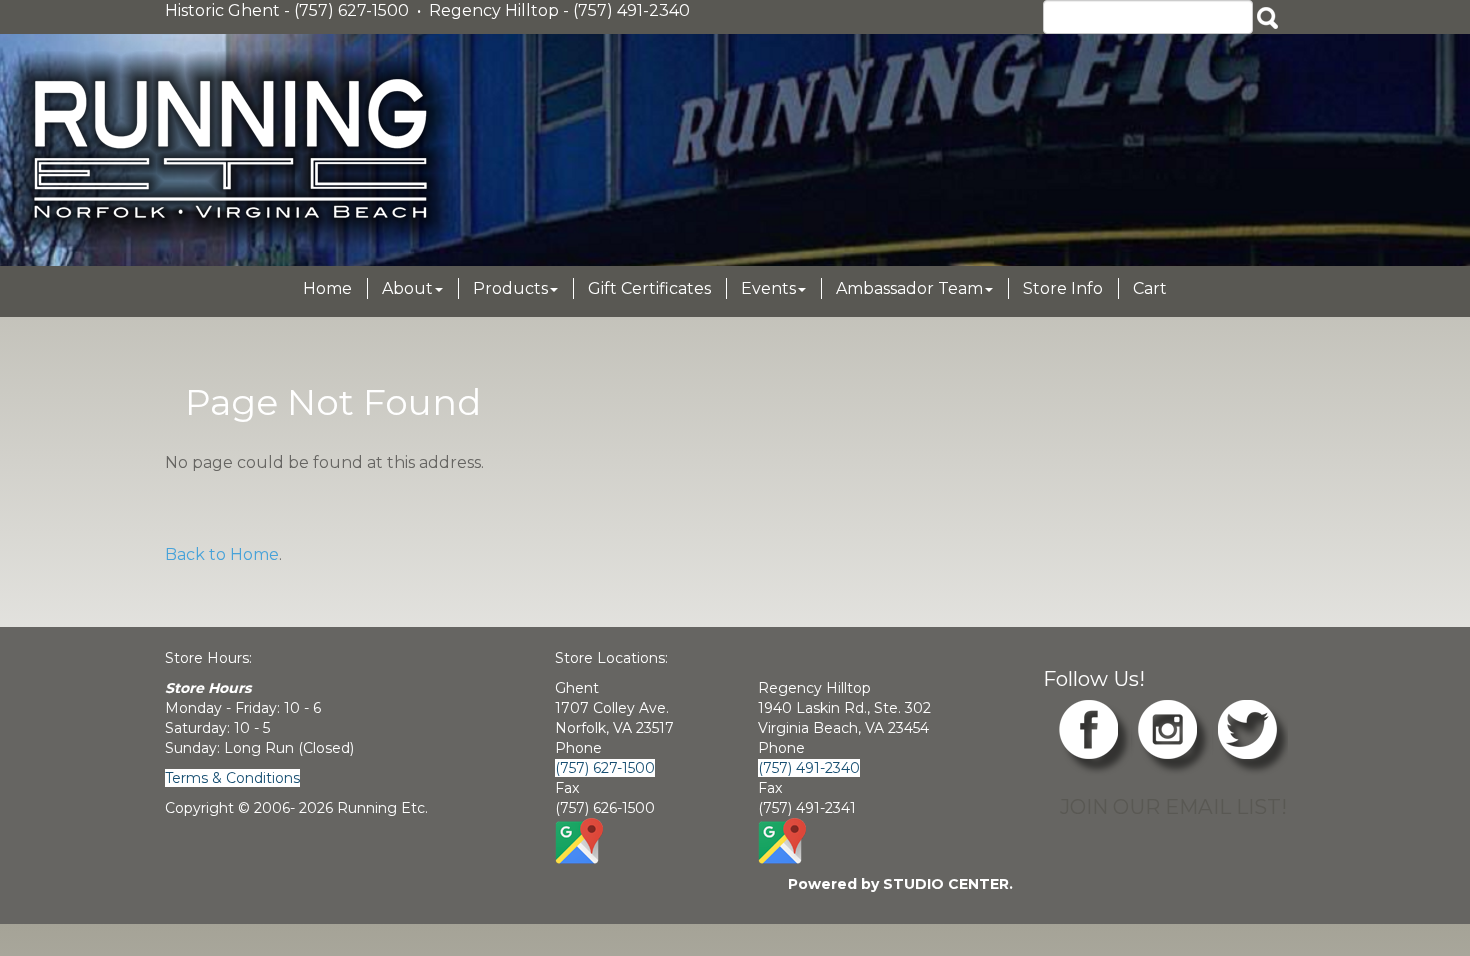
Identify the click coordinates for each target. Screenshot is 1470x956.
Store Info (1063, 288)
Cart (1150, 288)
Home (327, 288)
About (407, 288)
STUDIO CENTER (946, 884)
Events (768, 288)
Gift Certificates (649, 288)
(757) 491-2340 (809, 768)
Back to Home (222, 554)
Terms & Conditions (232, 778)
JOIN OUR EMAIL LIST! (1173, 806)
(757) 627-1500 (605, 768)
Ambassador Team (909, 288)
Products (510, 288)
